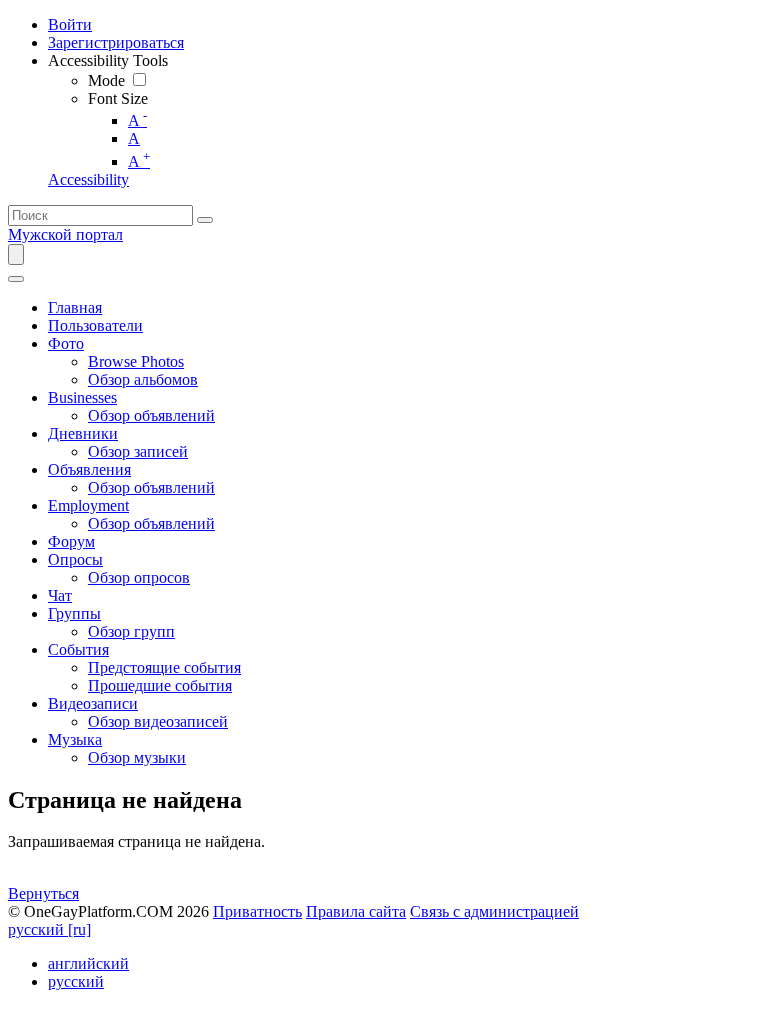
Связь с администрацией (494, 911)
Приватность (257, 911)
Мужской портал (65, 234)
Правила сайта (356, 911)
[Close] (16, 279)
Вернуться (43, 893)
